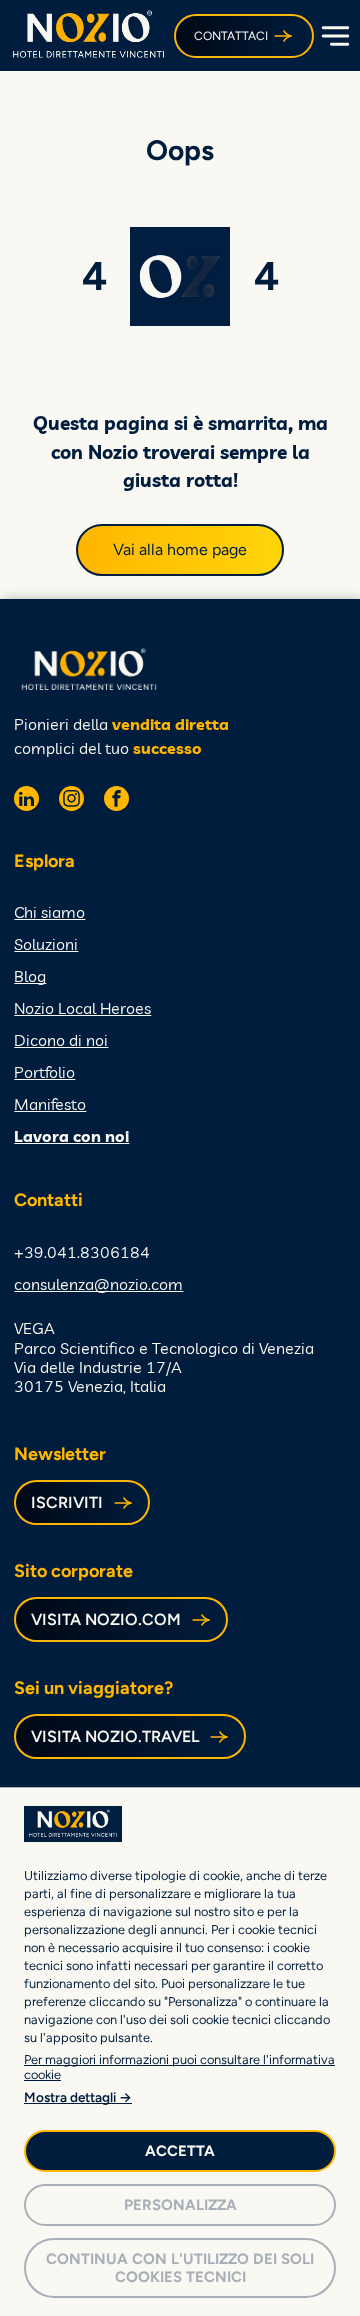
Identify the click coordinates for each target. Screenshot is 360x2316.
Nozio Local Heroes (82, 1008)
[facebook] (116, 801)
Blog (30, 976)
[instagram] (71, 801)
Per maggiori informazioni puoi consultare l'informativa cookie (179, 2067)
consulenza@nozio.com (98, 1284)
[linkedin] (26, 801)
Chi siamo (49, 912)
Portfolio (44, 1072)
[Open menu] (333, 36)
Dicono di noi (61, 1040)
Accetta (180, 2151)
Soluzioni (46, 944)
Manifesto (50, 1104)
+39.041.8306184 (82, 1252)
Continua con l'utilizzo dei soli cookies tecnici (180, 2268)
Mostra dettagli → (78, 2097)
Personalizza (180, 2205)
